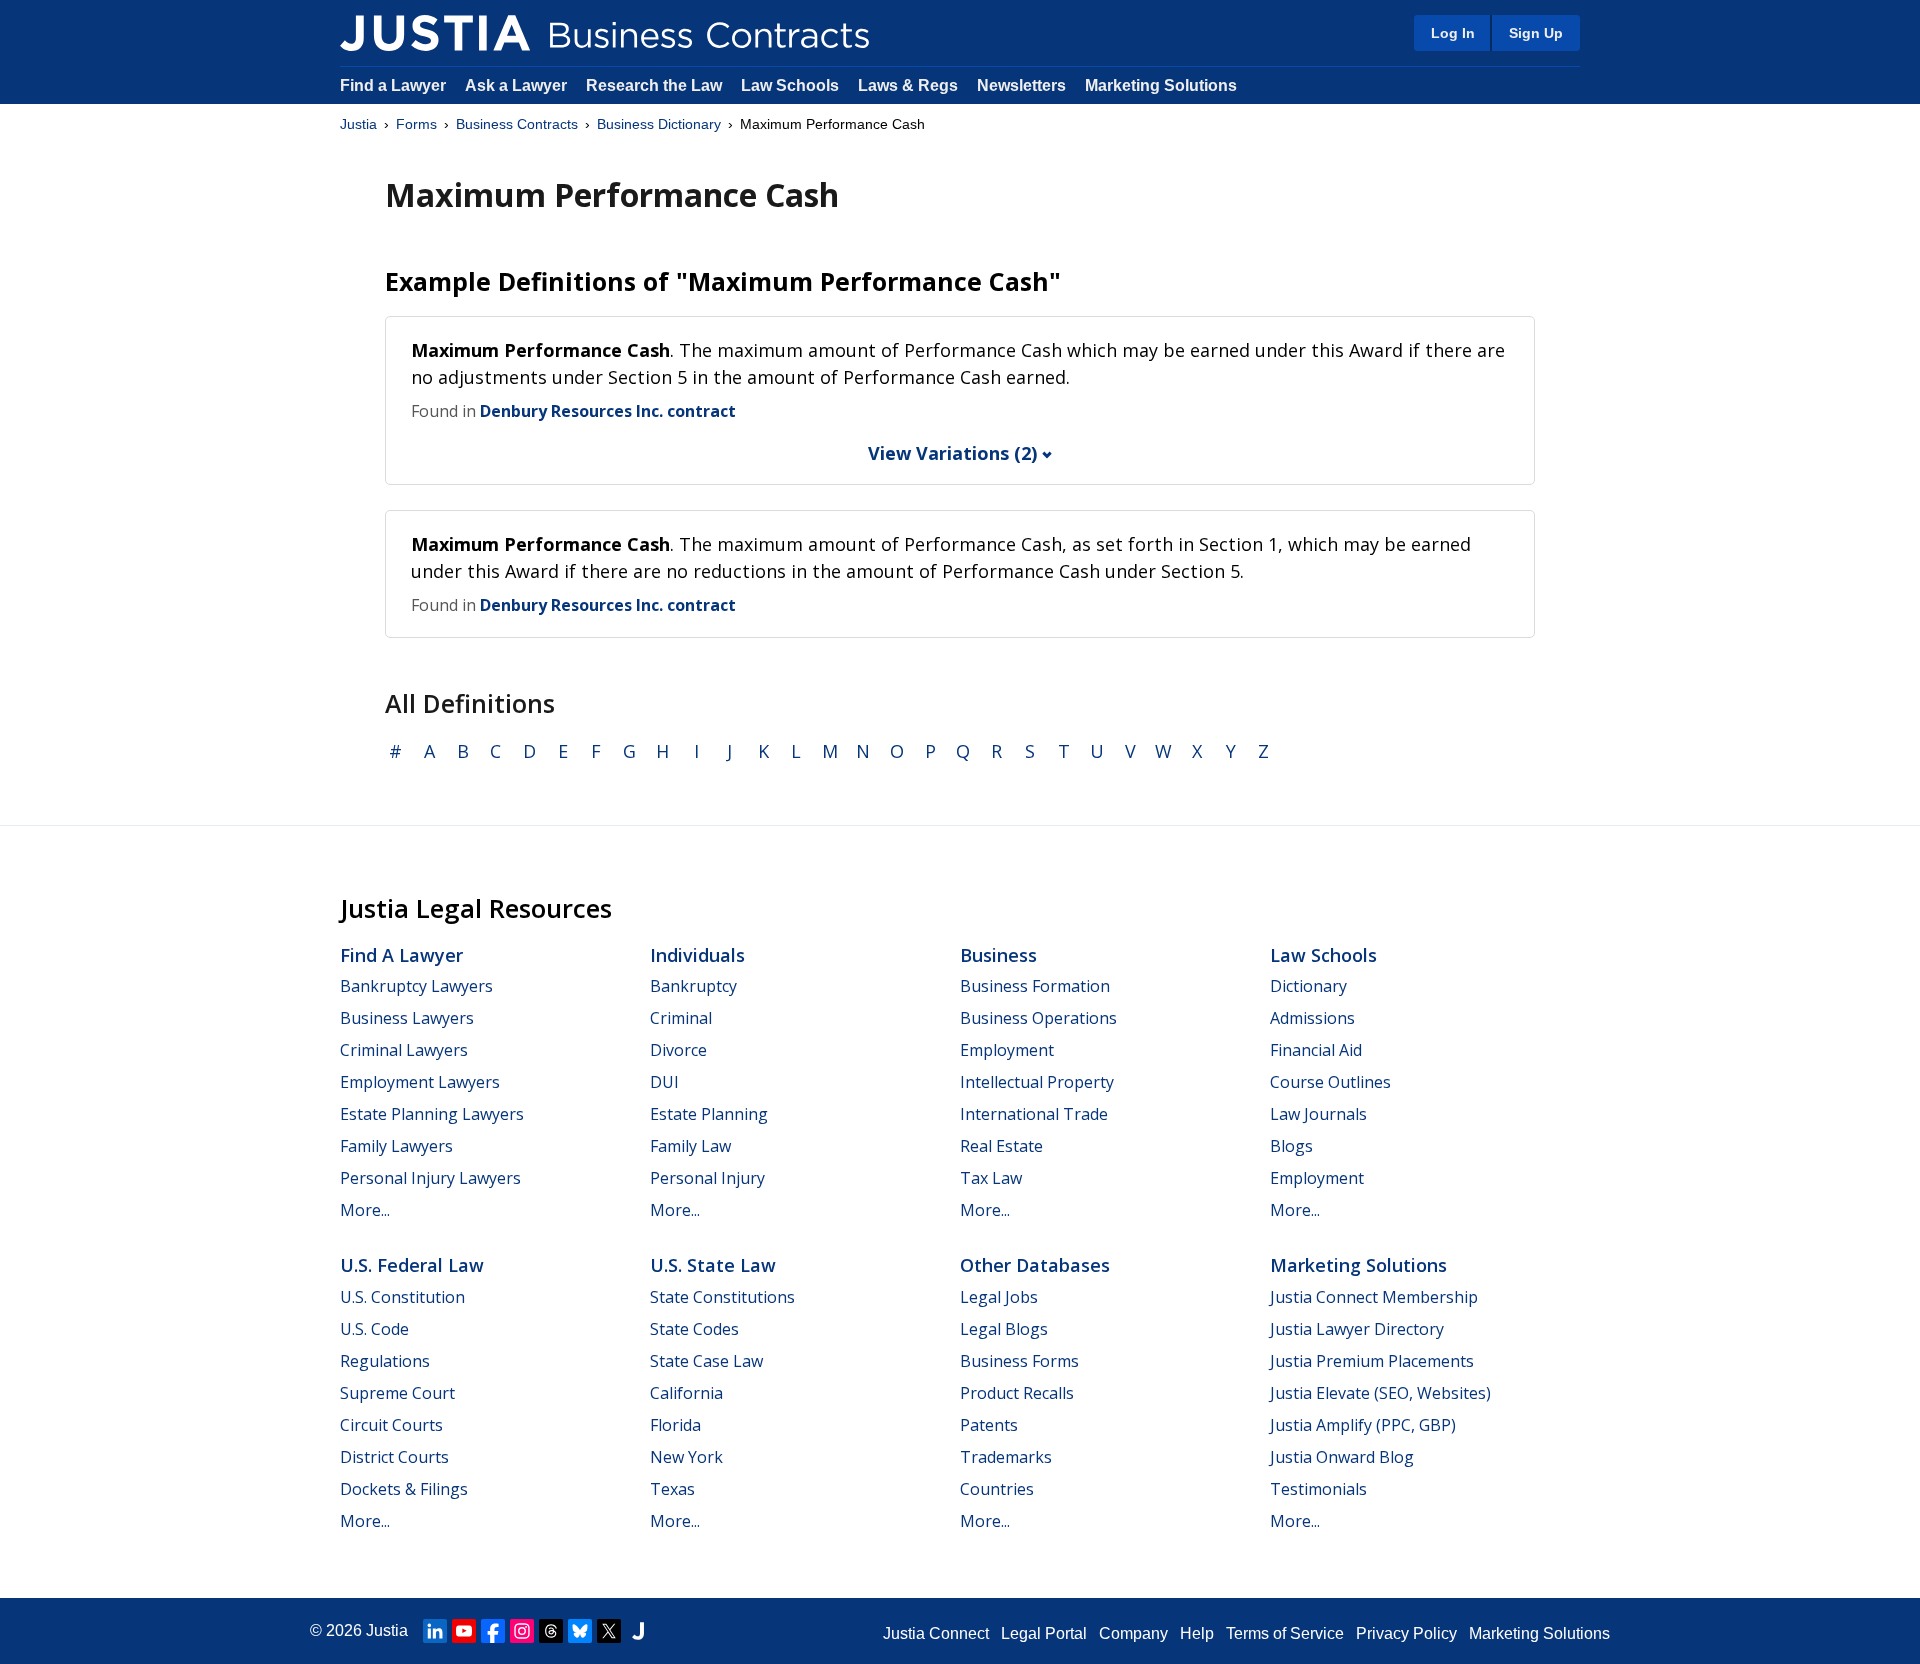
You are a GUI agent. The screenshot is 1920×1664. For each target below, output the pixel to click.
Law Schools (790, 85)
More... (365, 1210)
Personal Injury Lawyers (430, 1178)
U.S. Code (374, 1329)
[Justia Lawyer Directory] (638, 1631)
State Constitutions (722, 1297)
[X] (609, 1631)
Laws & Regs (908, 85)
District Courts (394, 1457)
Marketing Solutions (1161, 85)
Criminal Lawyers (404, 1050)
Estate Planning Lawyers (432, 1114)
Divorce (678, 1050)
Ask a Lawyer (518, 85)
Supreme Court (397, 1393)
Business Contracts (517, 124)
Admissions (1312, 1018)
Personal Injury (707, 1178)
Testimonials (1318, 1489)
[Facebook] (493, 1631)
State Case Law (706, 1361)
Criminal (681, 1018)
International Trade (1034, 1114)
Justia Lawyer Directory (1357, 1329)
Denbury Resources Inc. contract (608, 411)
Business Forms (1019, 1361)
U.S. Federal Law (412, 1265)
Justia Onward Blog (1342, 1457)
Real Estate (1001, 1146)
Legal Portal (1044, 1633)
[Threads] (551, 1631)
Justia (358, 124)
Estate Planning (709, 1114)
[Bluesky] (580, 1631)
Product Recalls (1017, 1393)
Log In (1453, 33)
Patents (989, 1425)
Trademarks (1006, 1457)
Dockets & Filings (404, 1489)
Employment (1007, 1050)
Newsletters (1021, 85)
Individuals (697, 955)
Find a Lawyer (393, 85)
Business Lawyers (407, 1018)
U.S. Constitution (402, 1297)
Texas (672, 1489)
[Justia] (435, 33)
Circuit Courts (391, 1425)
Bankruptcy (693, 986)
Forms (416, 124)
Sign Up (1536, 33)
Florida (675, 1425)
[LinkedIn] (435, 1631)
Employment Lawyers (420, 1082)
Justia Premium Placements (1372, 1361)
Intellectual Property (1037, 1082)
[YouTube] (464, 1631)
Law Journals (1318, 1114)
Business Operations (1038, 1018)
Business (998, 955)
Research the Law (654, 85)
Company (1133, 1633)
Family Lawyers (396, 1146)
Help (1197, 1633)
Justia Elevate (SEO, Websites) (1380, 1393)
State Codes (694, 1329)
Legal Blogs (1004, 1329)
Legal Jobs (999, 1297)
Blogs (1291, 1146)
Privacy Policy (1406, 1633)
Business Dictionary (659, 124)
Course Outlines (1330, 1082)
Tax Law (991, 1178)
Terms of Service (1285, 1633)
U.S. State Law (713, 1265)
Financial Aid (1316, 1050)
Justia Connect (936, 1633)
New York (686, 1457)
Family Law (690, 1146)
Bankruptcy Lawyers (416, 986)
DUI (664, 1082)
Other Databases (1035, 1265)
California (686, 1393)
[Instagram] (522, 1631)
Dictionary (1308, 986)
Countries (997, 1489)
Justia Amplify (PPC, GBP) (1363, 1425)
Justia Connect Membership (1374, 1297)
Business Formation (1035, 986)
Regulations (385, 1361)
